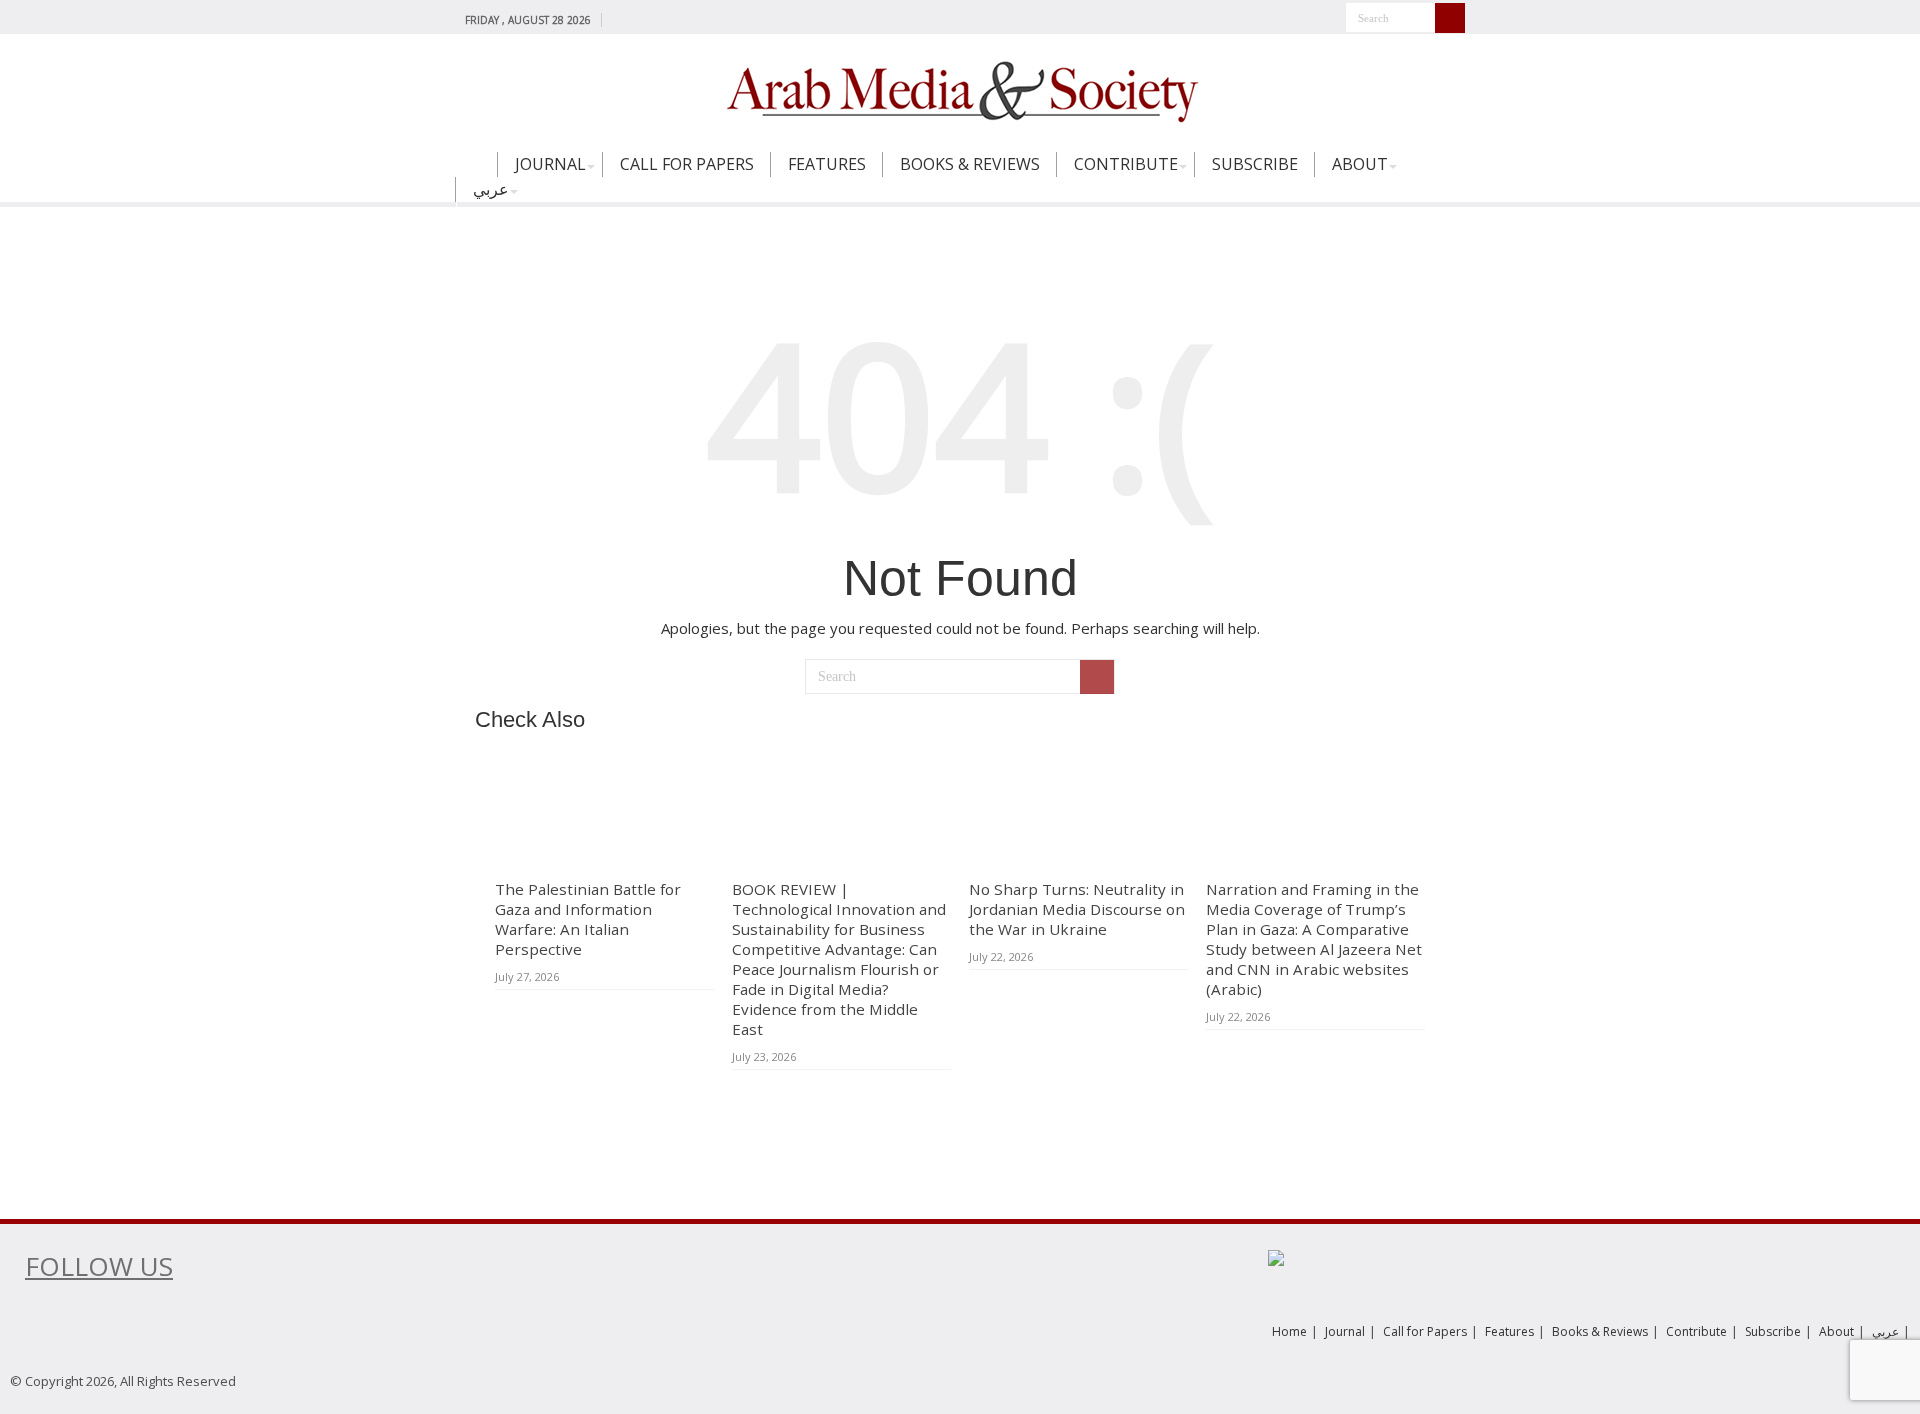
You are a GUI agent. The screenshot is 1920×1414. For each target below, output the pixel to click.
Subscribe (1255, 164)
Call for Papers (687, 164)
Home (476, 173)
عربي (491, 189)
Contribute (1126, 164)
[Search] (1450, 18)
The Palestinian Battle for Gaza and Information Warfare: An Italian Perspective (588, 919)
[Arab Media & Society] (960, 89)
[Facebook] (621, 19)
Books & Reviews (970, 164)
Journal (550, 164)
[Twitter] (640, 19)
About (1360, 164)
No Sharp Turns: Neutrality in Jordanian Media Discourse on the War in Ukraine (1077, 909)
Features (827, 164)
